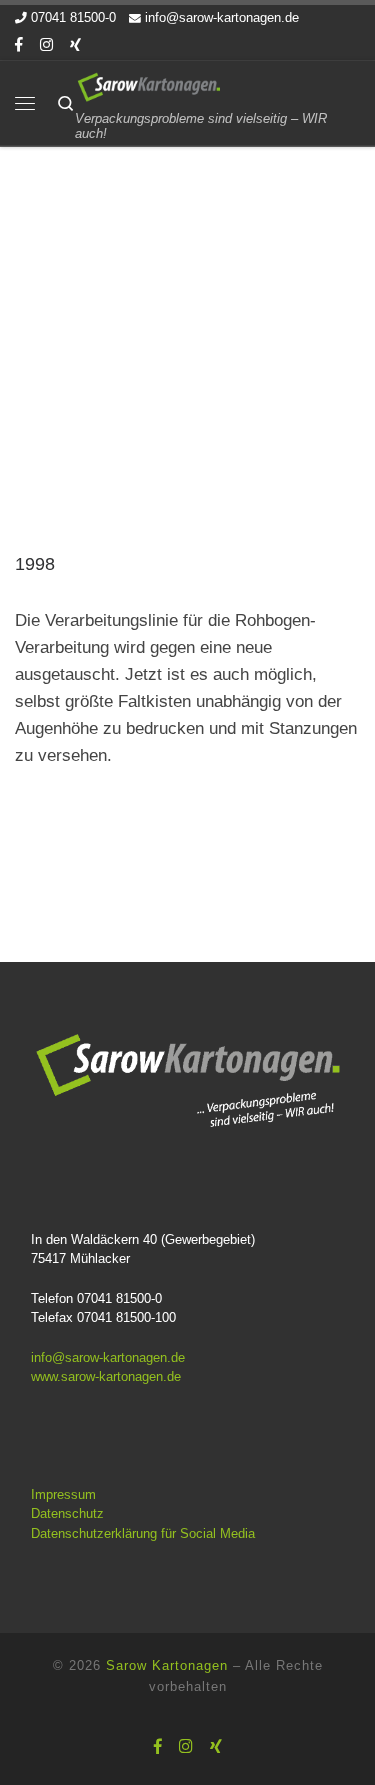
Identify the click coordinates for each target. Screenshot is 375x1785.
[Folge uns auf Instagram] (46, 45)
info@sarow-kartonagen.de (108, 1357)
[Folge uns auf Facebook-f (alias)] (19, 45)
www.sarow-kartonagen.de (106, 1376)
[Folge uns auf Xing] (75, 45)
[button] (36, 1749)
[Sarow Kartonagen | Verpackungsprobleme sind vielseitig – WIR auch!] (148, 85)
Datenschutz (67, 1513)
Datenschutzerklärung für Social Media (143, 1533)
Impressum (63, 1494)
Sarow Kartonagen (167, 1665)
